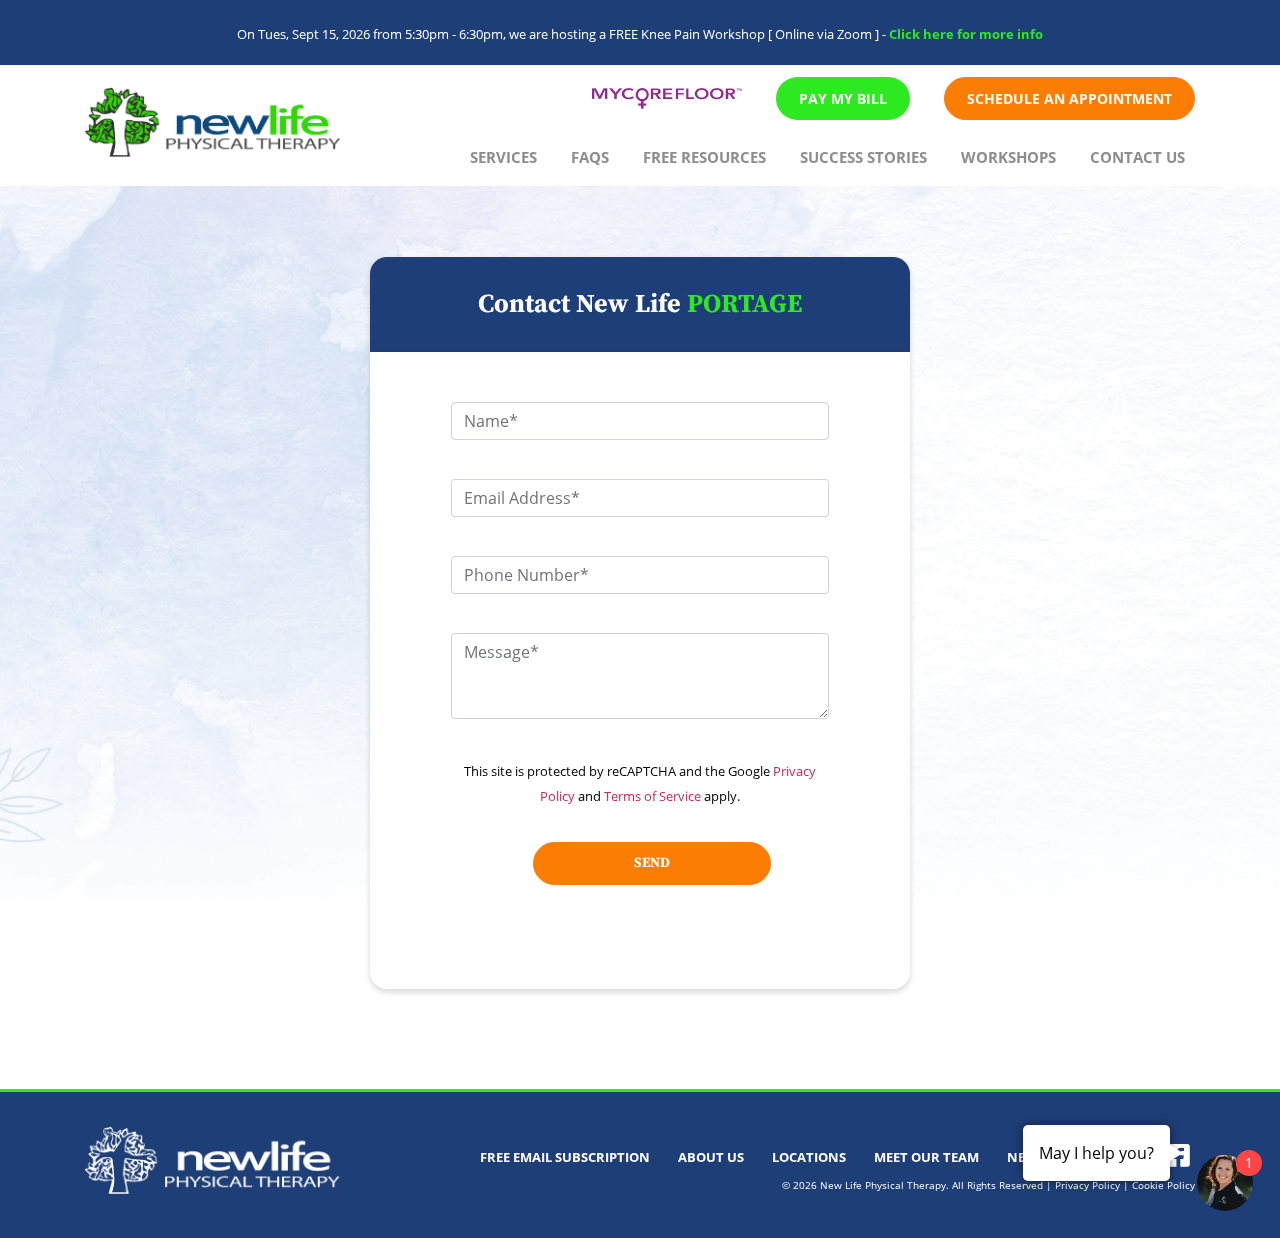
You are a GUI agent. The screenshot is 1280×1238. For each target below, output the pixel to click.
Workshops (1008, 157)
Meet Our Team (926, 1157)
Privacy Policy (1087, 1185)
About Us (711, 1157)
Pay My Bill (843, 98)
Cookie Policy (1163, 1185)
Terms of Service (652, 796)
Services (503, 157)
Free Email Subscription (565, 1157)
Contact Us (1137, 157)
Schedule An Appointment (1069, 98)
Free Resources (704, 157)
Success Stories (863, 157)
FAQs (590, 157)
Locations (809, 1157)
